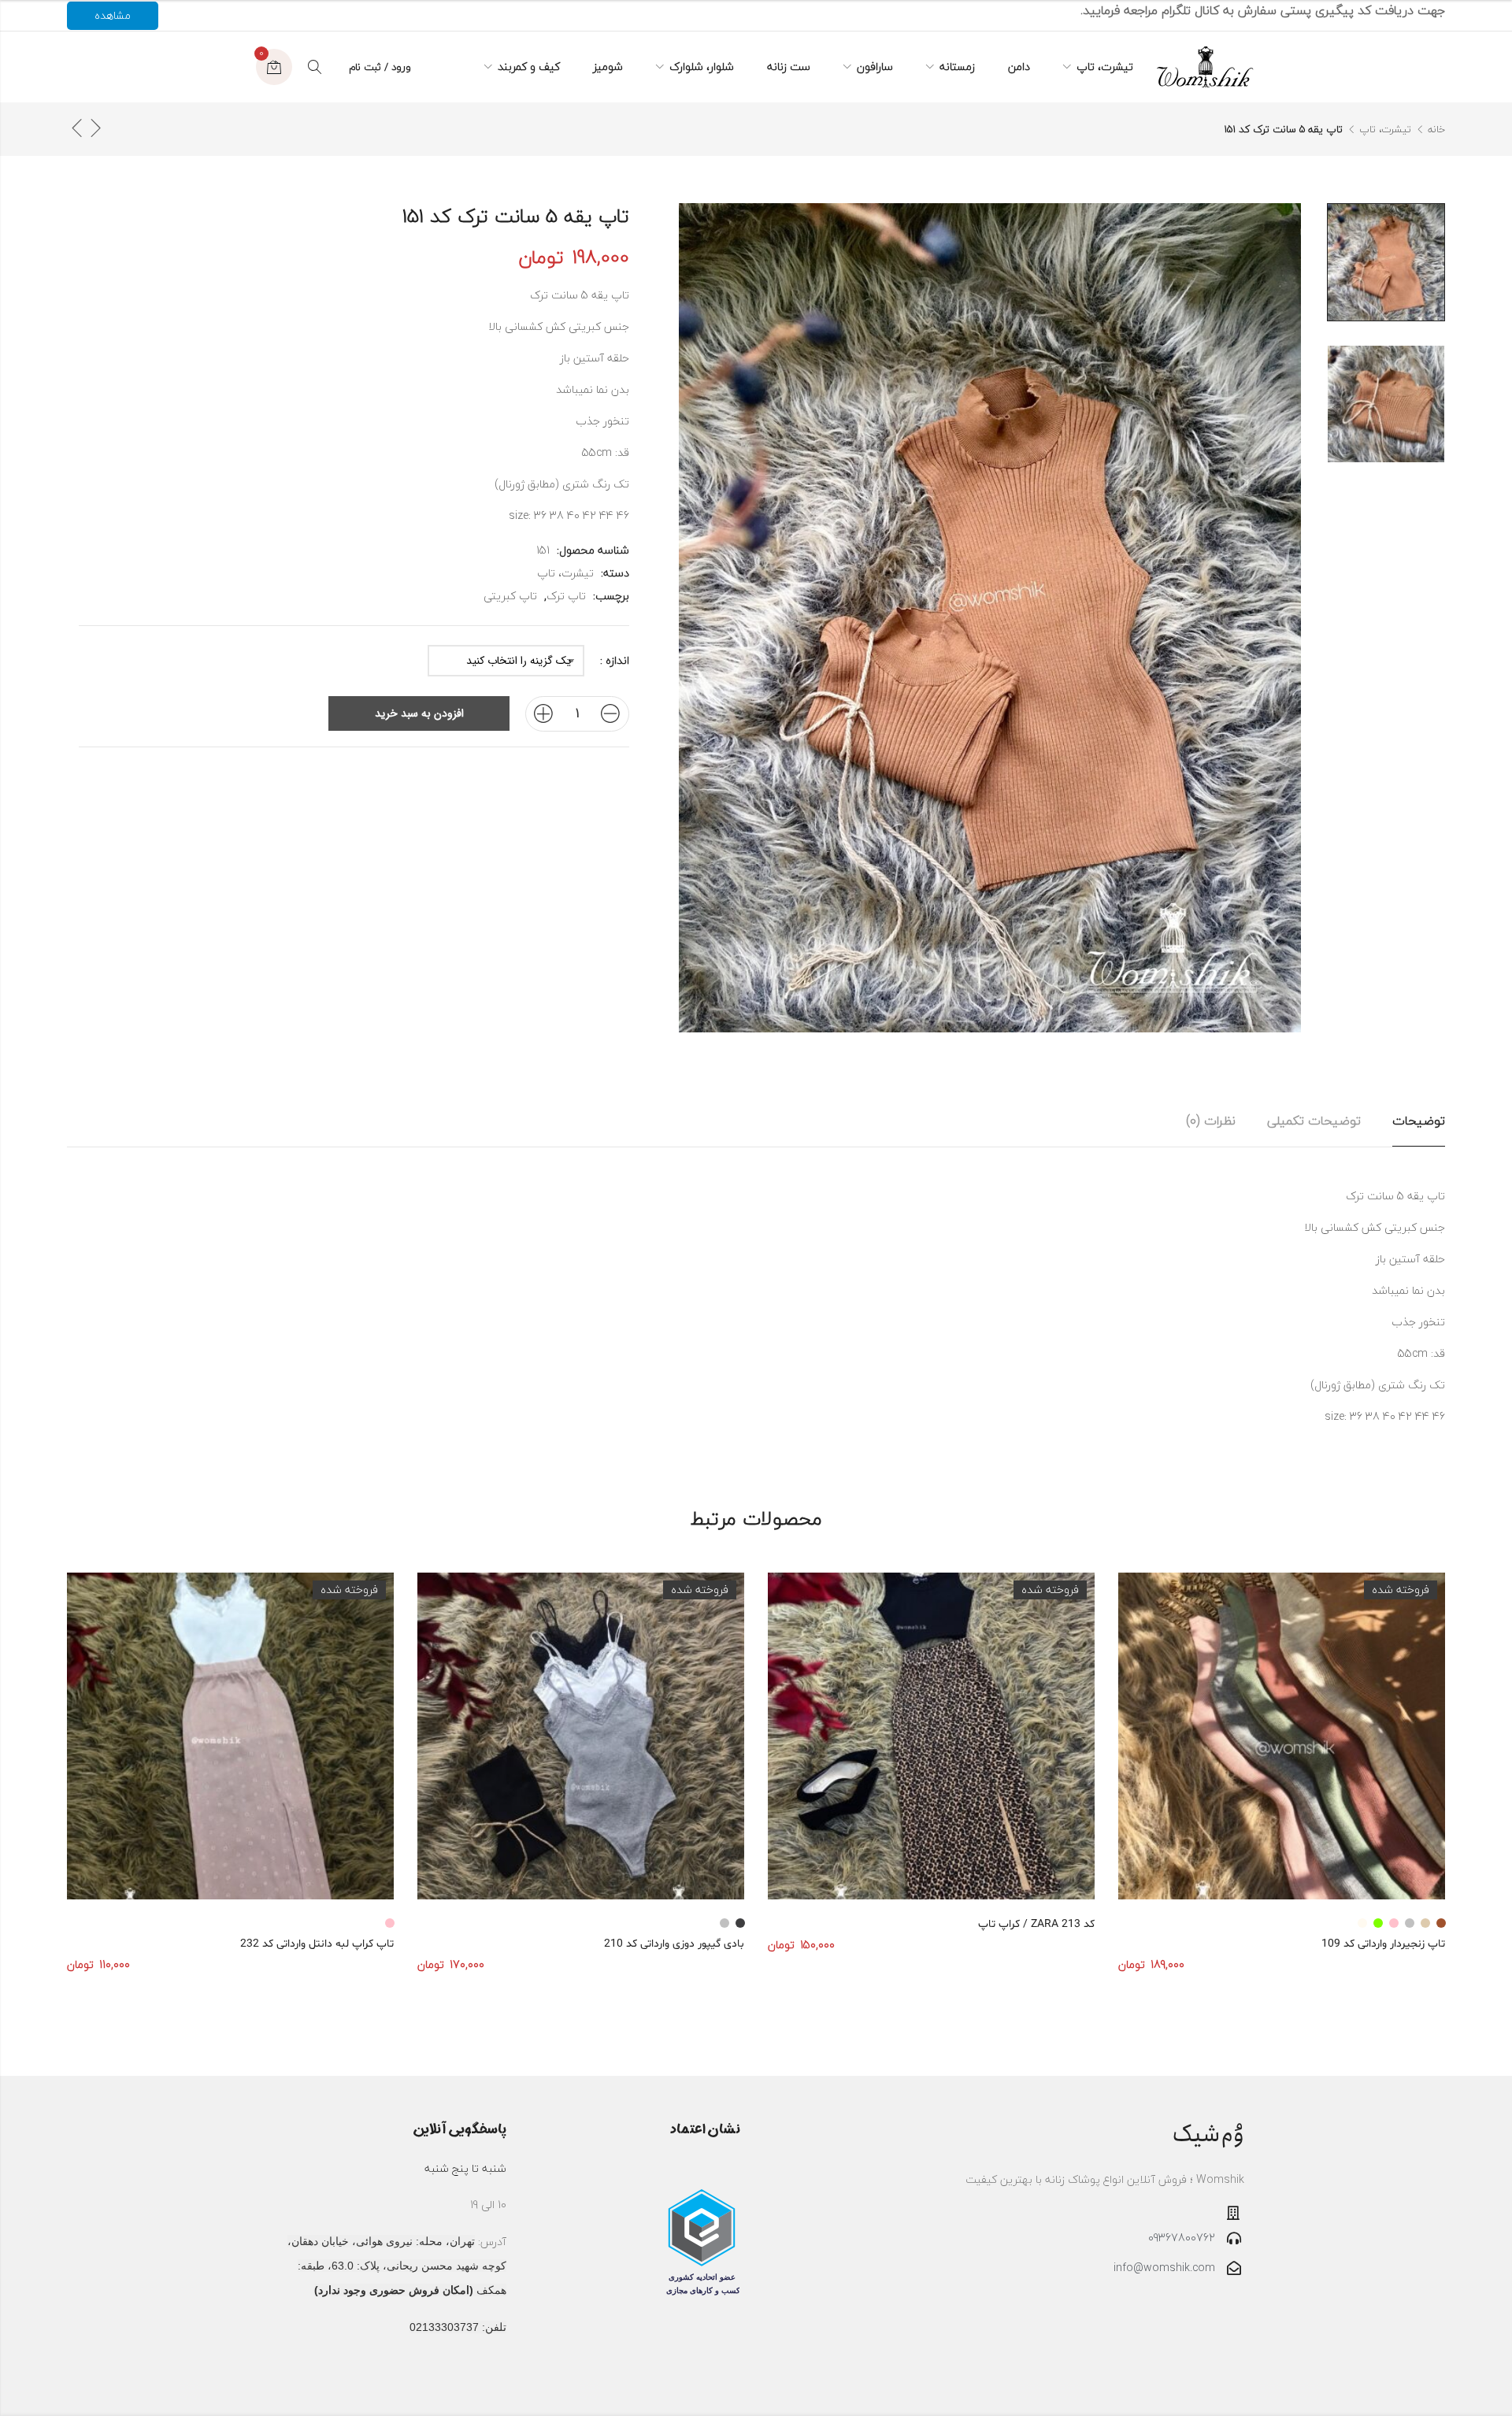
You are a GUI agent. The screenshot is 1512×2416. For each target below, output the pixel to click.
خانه (1436, 129)
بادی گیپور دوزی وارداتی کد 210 (674, 1944)
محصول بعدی (76, 128)
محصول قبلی (95, 128)
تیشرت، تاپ (1385, 129)
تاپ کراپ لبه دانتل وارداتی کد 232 (317, 1944)
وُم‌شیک (1208, 2134)
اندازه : (615, 661)
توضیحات (1419, 1121)
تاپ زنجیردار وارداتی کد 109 (1383, 1944)
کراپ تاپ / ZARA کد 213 (1036, 1924)
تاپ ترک (566, 596)
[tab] (1419, 1121)
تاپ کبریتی (510, 596)
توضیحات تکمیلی (1314, 1121)
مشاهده (113, 15)
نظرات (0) (1211, 1121)
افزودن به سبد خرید (419, 713)
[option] (1386, 262)
